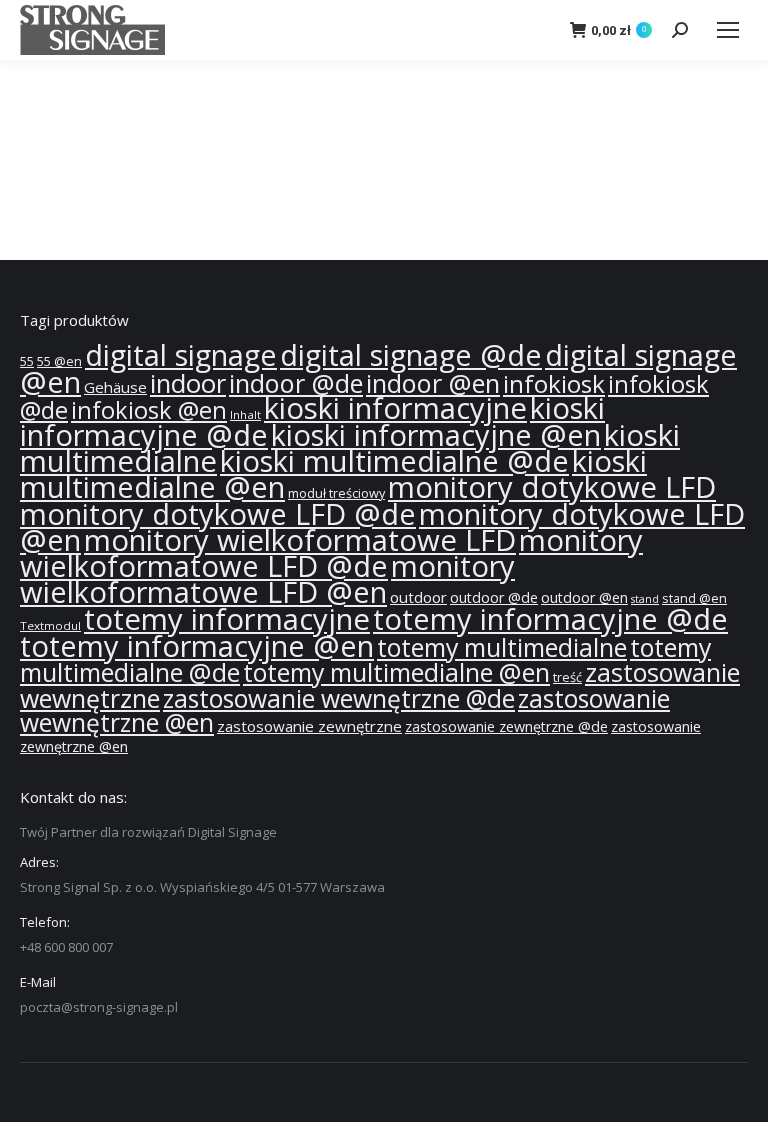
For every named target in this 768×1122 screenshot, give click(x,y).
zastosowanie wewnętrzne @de (339, 698)
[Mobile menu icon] (728, 30)
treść (567, 677)
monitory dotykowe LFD (552, 487)
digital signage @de (411, 355)
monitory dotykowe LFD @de (218, 514)
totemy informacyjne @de (550, 619)
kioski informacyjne (395, 408)
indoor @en (433, 383)
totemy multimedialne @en (396, 672)
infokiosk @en (149, 410)
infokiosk (554, 383)
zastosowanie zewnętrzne (309, 726)
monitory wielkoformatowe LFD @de (331, 553)
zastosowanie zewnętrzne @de (506, 726)
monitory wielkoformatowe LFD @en (267, 579)
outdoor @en (584, 597)
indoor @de (296, 383)
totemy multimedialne (502, 647)
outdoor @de (494, 597)
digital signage (181, 355)
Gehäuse (115, 387)
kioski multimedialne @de (394, 461)
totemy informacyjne (227, 619)
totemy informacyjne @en (197, 646)
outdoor (418, 597)
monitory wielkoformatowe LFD (300, 540)
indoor (188, 383)
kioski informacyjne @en (436, 435)
